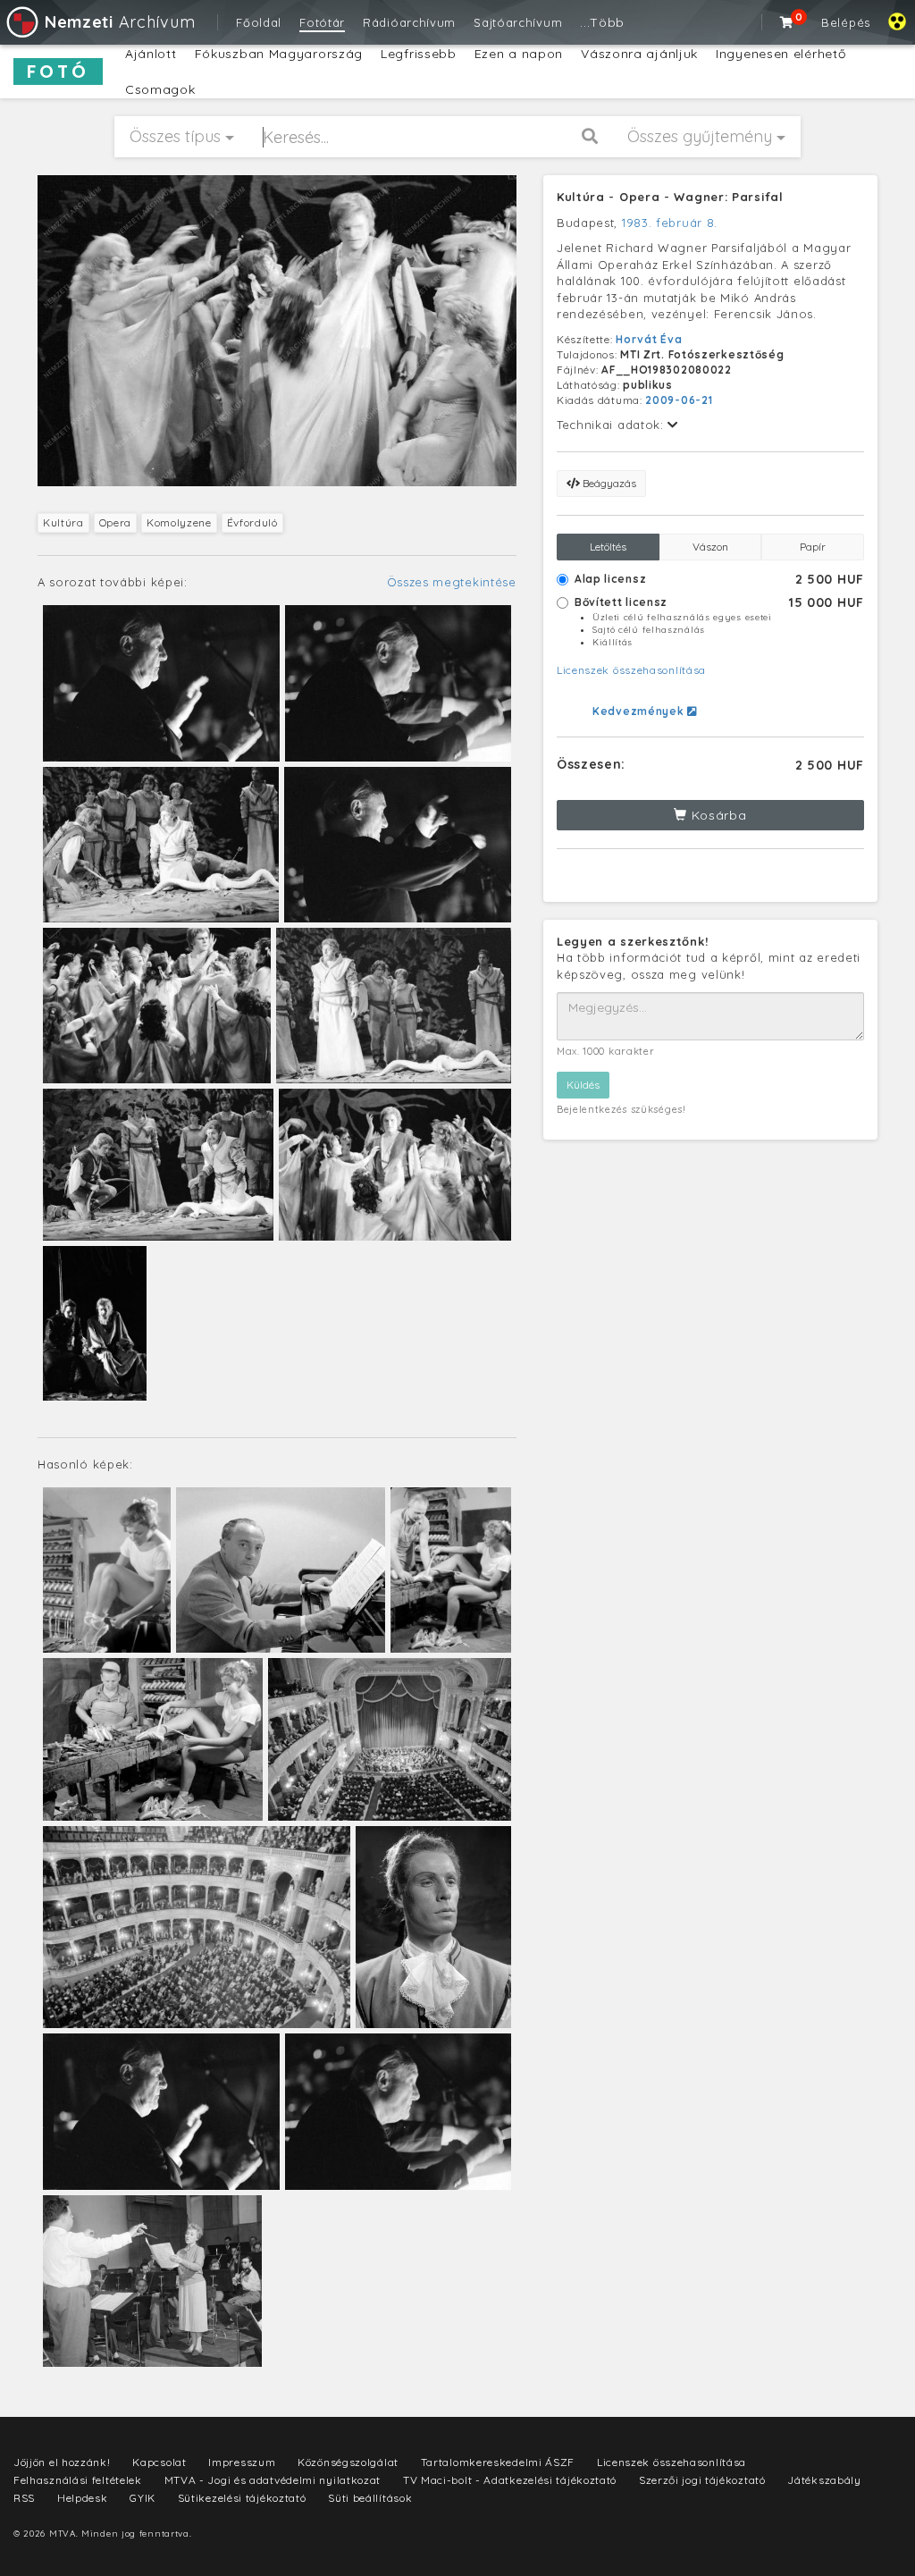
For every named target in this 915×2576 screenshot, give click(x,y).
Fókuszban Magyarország (279, 54)
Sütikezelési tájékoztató (242, 2498)
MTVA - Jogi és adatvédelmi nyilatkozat (273, 2480)
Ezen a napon (519, 54)
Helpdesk (83, 2498)
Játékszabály (824, 2480)
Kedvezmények (640, 711)
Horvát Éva (649, 339)
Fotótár (322, 22)
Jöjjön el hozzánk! (62, 2462)
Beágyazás (608, 483)
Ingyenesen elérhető (781, 54)
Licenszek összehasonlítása (631, 670)
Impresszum (242, 2462)
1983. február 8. (670, 223)
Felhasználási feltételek (78, 2480)
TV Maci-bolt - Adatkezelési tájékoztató (510, 2480)
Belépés (846, 22)
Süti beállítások (370, 2498)
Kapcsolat (159, 2462)
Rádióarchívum (409, 22)
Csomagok (160, 89)
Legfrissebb (419, 54)
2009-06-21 (679, 400)
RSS (24, 2498)
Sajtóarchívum (518, 22)
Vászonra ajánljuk (639, 54)
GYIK (143, 2498)
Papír (813, 547)
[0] (787, 22)
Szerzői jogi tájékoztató (702, 2480)
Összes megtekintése (452, 582)
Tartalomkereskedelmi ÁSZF (498, 2462)
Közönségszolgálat (348, 2462)
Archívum (120, 22)
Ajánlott (151, 54)
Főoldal (259, 22)
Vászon (710, 547)
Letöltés (608, 547)
